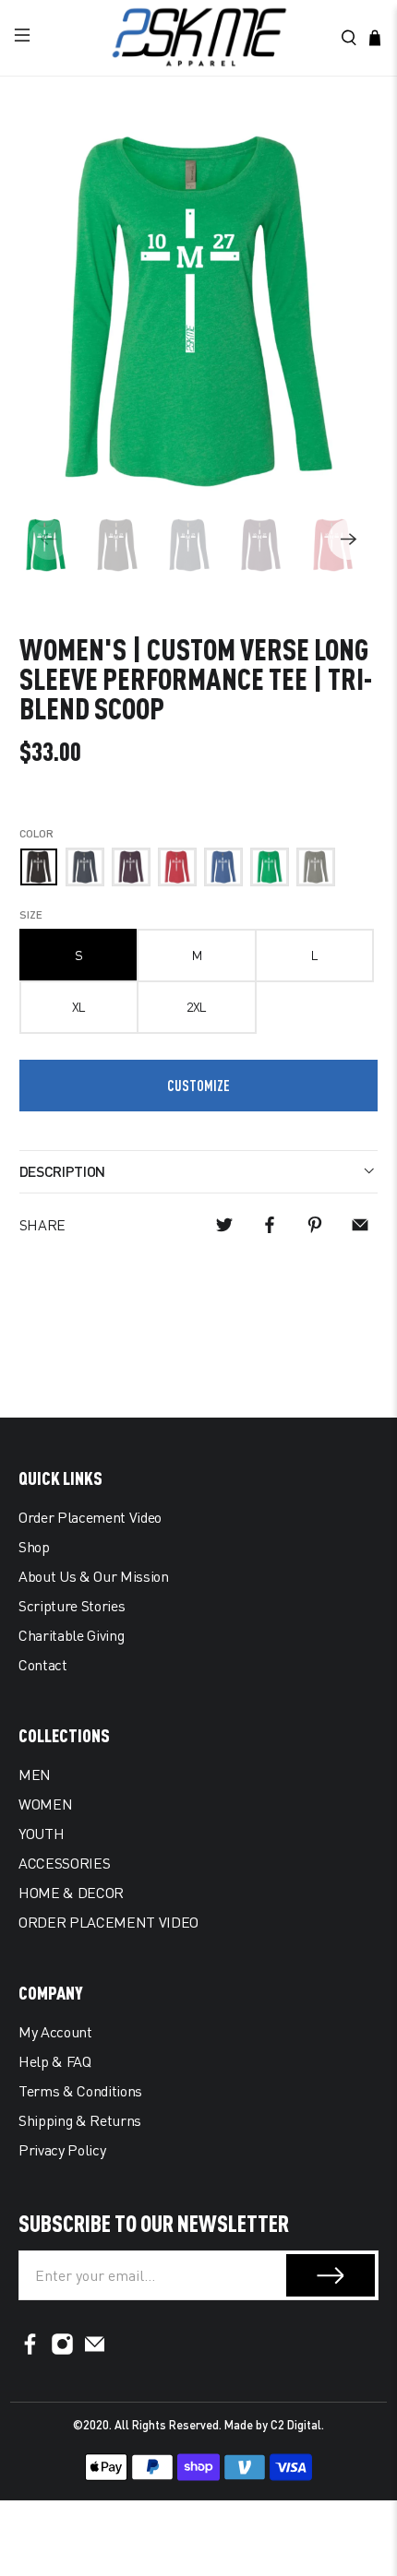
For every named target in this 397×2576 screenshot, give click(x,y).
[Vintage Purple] (131, 867)
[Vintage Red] (177, 867)
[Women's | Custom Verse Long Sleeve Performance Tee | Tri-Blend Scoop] (199, 311)
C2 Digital (296, 2425)
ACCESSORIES (64, 1863)
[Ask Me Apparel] (199, 38)
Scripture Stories (72, 1606)
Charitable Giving (71, 1635)
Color (36, 833)
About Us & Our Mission (94, 1576)
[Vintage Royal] (223, 867)
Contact (43, 1665)
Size (31, 914)
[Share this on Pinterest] (315, 1225)
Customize (198, 1086)
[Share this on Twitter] (224, 1225)
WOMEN (45, 1804)
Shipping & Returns (80, 2120)
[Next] (348, 540)
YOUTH (41, 1834)
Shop (34, 1547)
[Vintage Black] (39, 867)
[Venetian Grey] (316, 867)
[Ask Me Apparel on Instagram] (62, 2350)
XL (79, 1007)
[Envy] (270, 867)
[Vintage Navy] (85, 867)
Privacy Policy (62, 2150)
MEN (35, 1775)
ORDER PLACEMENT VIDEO (108, 1922)
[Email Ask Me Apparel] (95, 2350)
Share (42, 1225)
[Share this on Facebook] (270, 1225)
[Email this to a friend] (360, 1225)
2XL (197, 1007)
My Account (55, 2032)
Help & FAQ (55, 2061)
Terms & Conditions (80, 2091)
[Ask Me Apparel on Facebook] (30, 2350)
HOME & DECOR (71, 1893)
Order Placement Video (90, 1517)
